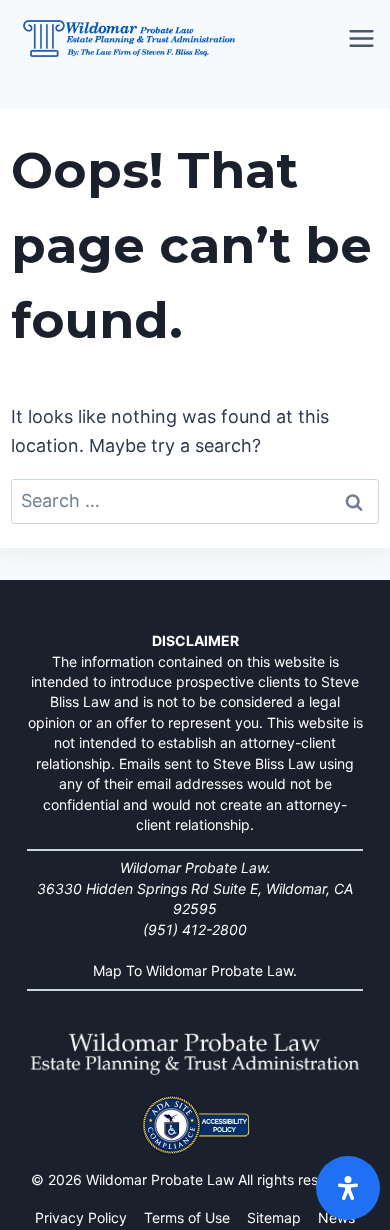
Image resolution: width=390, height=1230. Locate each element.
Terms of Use (187, 1217)
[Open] (348, 1188)
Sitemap (274, 1217)
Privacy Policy (81, 1217)
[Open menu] (363, 39)
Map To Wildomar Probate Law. (195, 970)
